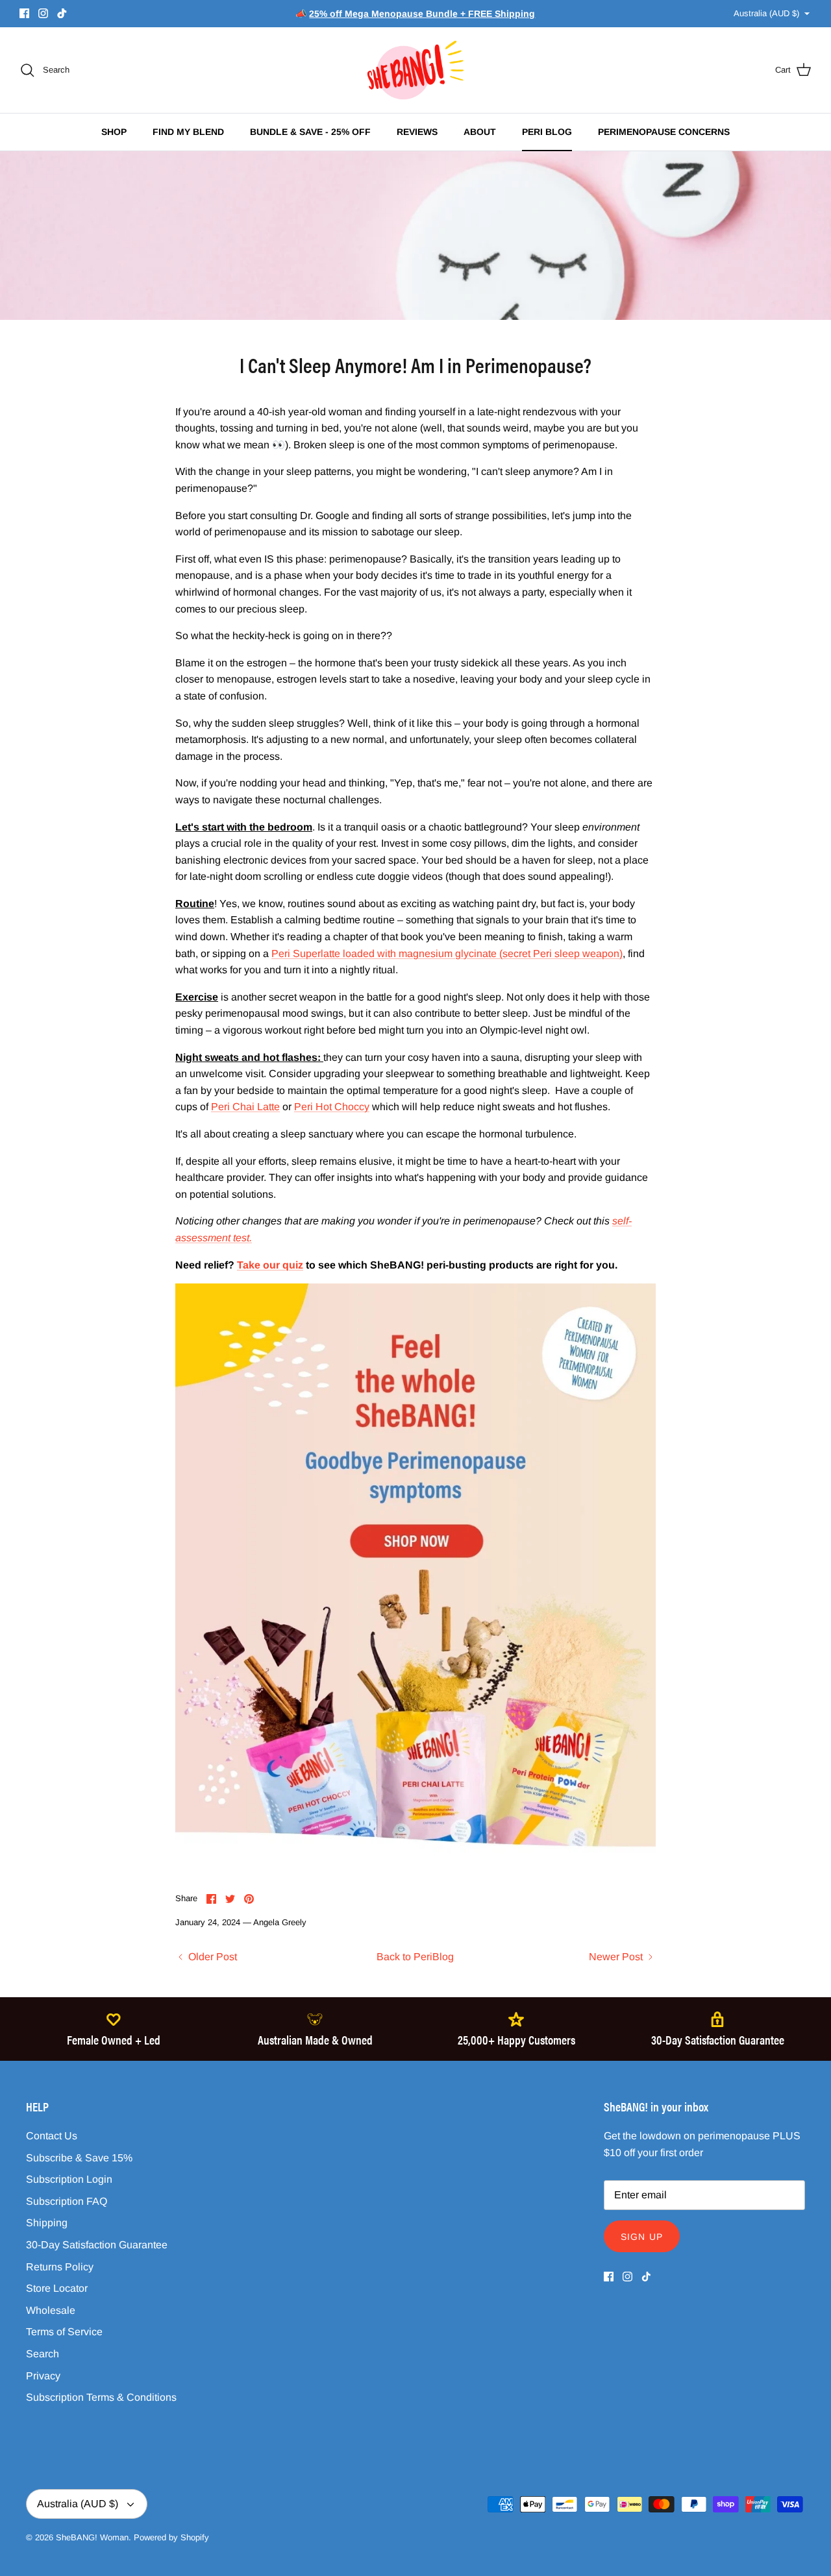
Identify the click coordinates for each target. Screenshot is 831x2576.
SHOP (114, 132)
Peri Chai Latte (245, 1107)
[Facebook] (24, 13)
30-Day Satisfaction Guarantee (97, 2245)
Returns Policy (60, 2267)
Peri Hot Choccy (332, 1107)
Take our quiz (270, 1265)
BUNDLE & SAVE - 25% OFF (310, 132)
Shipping (47, 2223)
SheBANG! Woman (92, 2537)
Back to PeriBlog (415, 1957)
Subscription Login (69, 2179)
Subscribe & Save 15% (79, 2158)
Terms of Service (64, 2332)
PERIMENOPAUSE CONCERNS (664, 132)
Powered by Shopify (171, 2537)
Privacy (43, 2376)
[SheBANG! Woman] (415, 70)
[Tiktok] (62, 13)
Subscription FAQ (67, 2201)
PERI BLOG (547, 132)
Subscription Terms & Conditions (101, 2397)
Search (43, 2354)
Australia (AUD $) (766, 13)
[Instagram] (43, 13)
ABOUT (480, 132)
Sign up (642, 2237)
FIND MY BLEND (188, 132)
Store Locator (57, 2288)
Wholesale (51, 2310)
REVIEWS (417, 132)
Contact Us (52, 2136)
